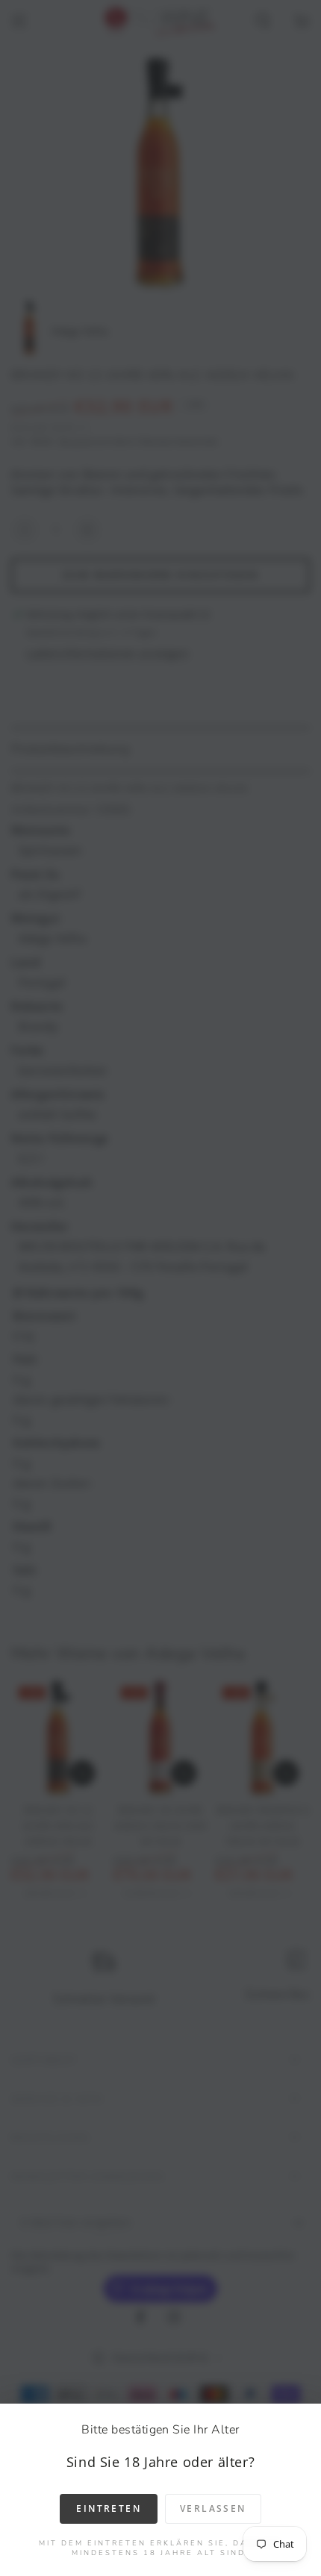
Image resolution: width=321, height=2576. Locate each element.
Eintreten (109, 2508)
